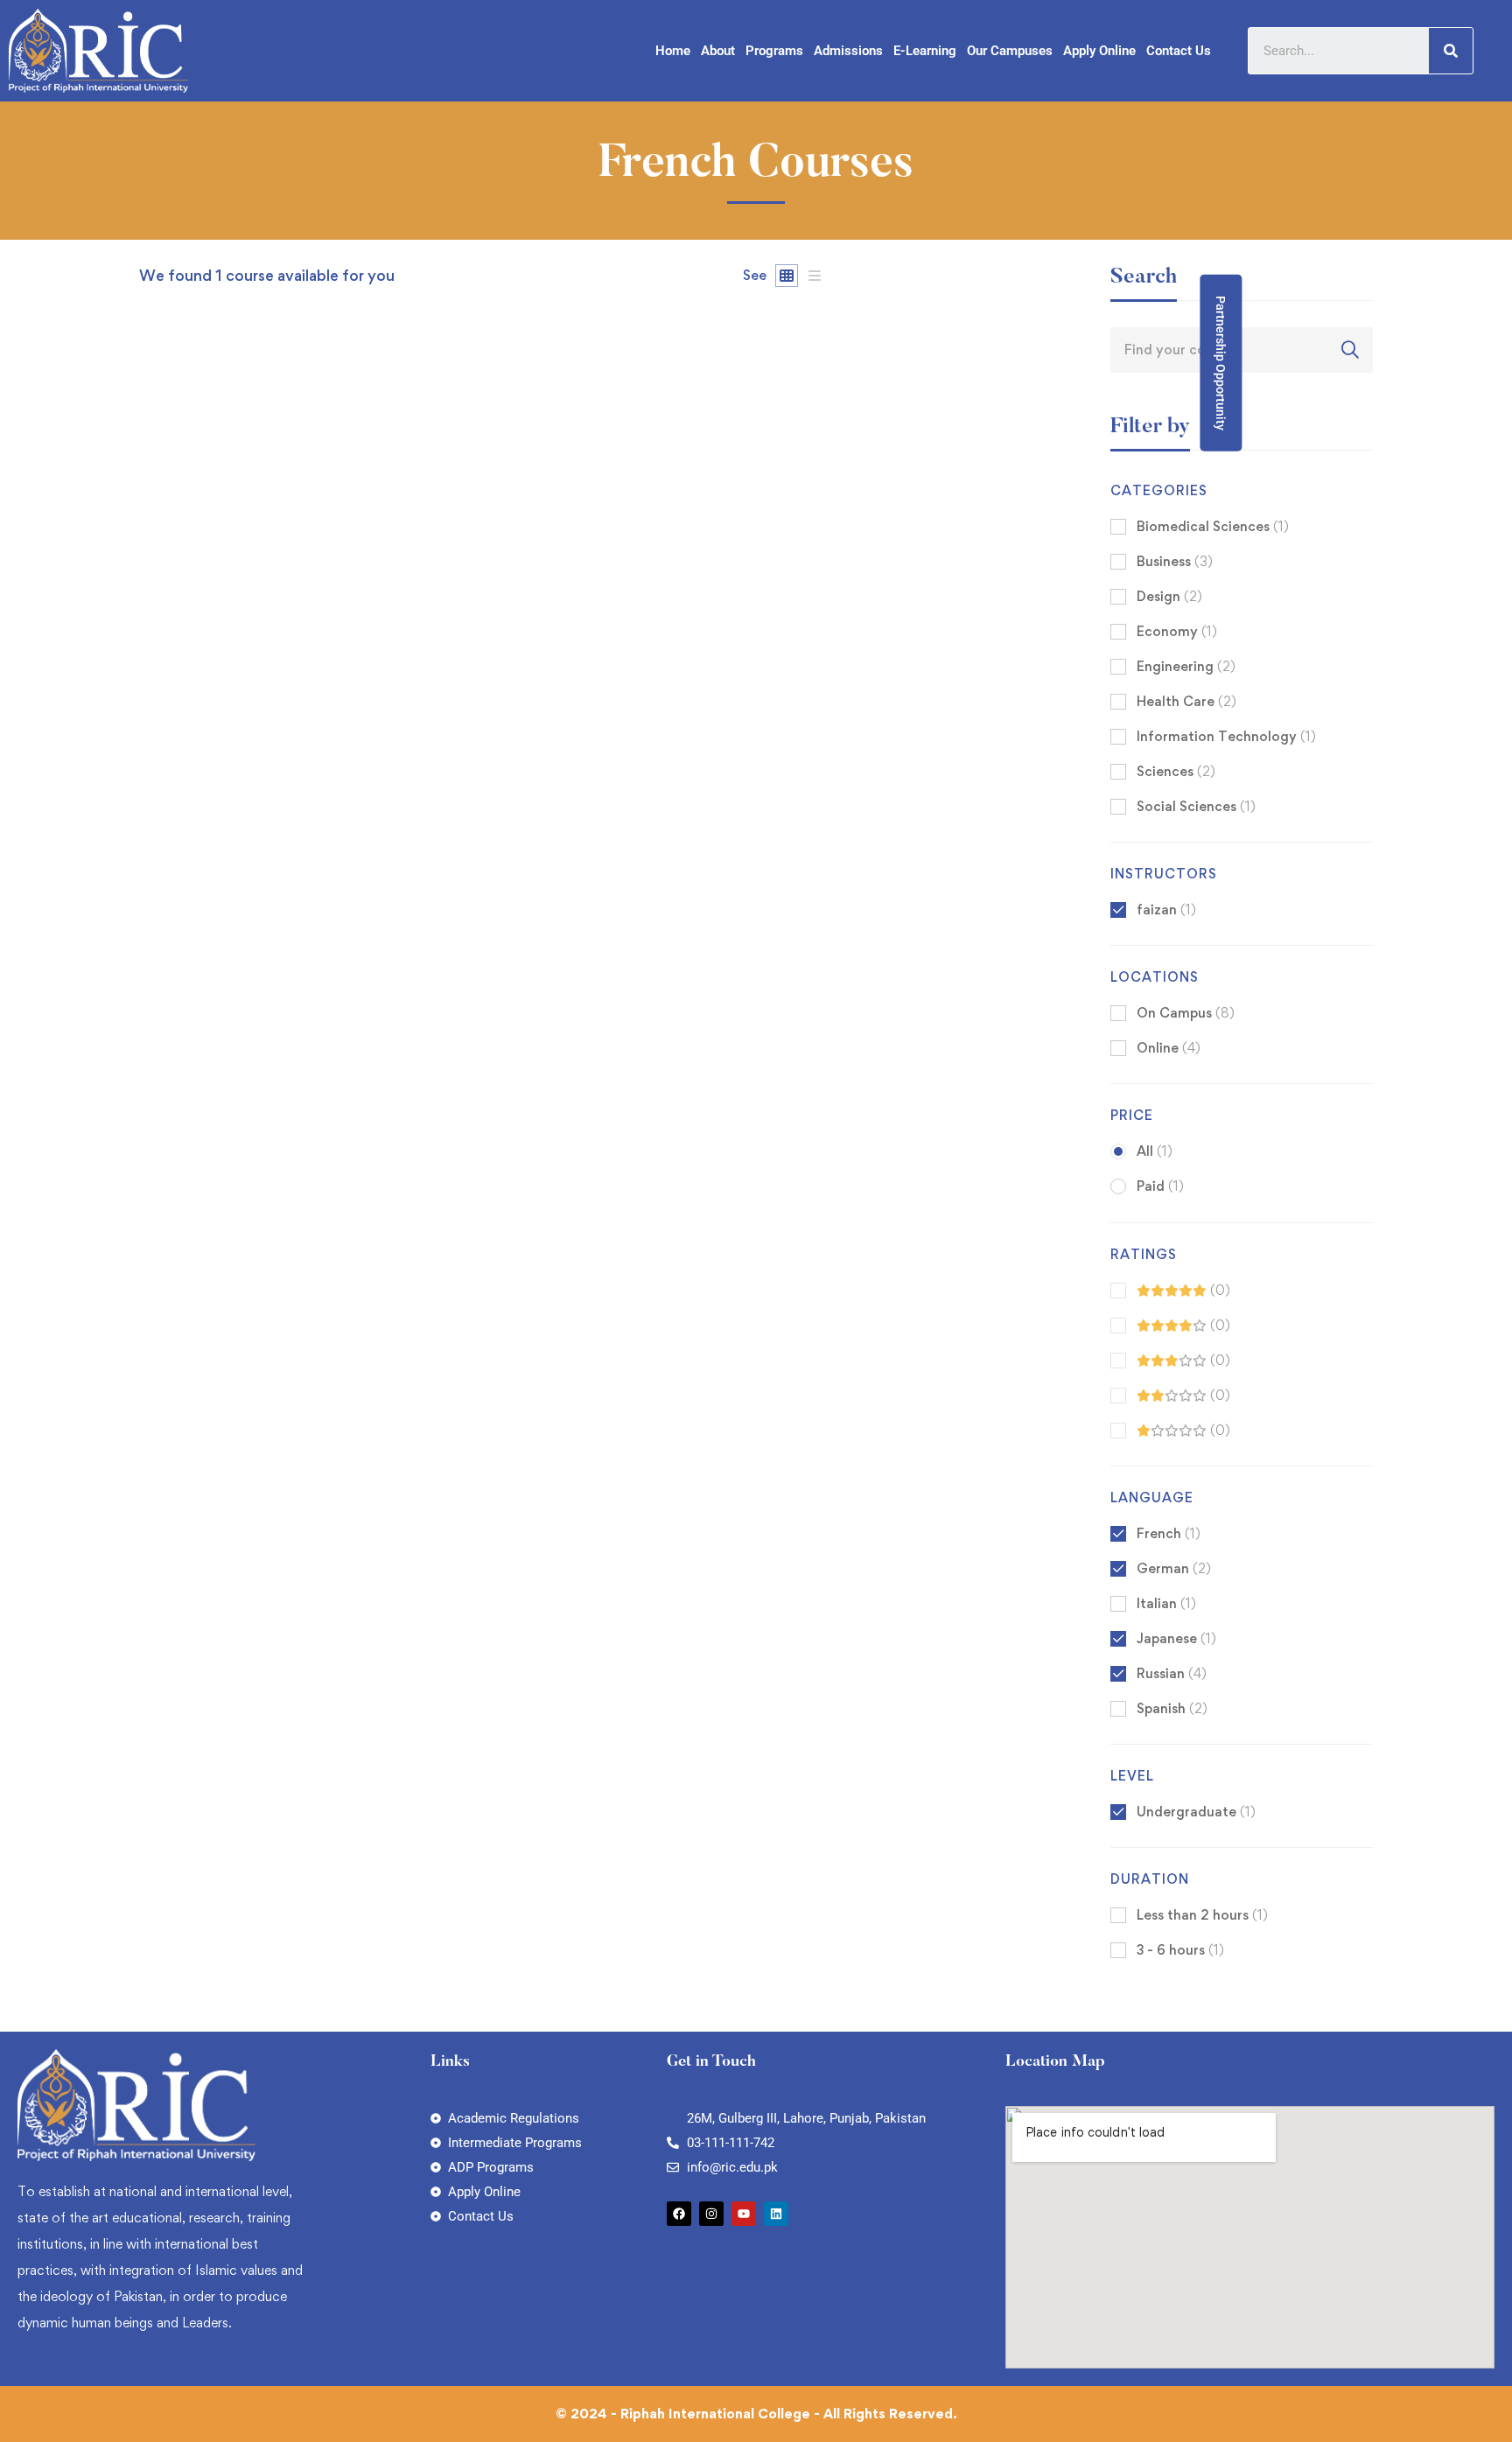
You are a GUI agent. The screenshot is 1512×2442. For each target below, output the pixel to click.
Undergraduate (1196, 1812)
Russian (1172, 1673)
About (718, 51)
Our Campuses (1010, 51)
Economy (1177, 631)
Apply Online (1099, 51)
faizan (158, 979)
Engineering (1186, 666)
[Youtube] (744, 2214)
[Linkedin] (776, 2214)
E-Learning (925, 51)
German (1174, 1568)
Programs (774, 51)
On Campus (1186, 1013)
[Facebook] (679, 2214)
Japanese (1176, 1638)
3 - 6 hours (1180, 1950)
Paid (1160, 1186)
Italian (1166, 1603)
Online (1169, 1048)
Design (1169, 596)
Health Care (1186, 701)
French (1169, 1533)
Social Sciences (1196, 806)
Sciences (1176, 771)
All (1155, 1151)
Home (673, 51)
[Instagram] (711, 2214)
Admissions (848, 51)
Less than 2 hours (1202, 1915)
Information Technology (1226, 736)
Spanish (1172, 1708)
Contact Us (1179, 51)
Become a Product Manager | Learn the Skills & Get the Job (344, 1008)
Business (1175, 561)
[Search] (1451, 51)
